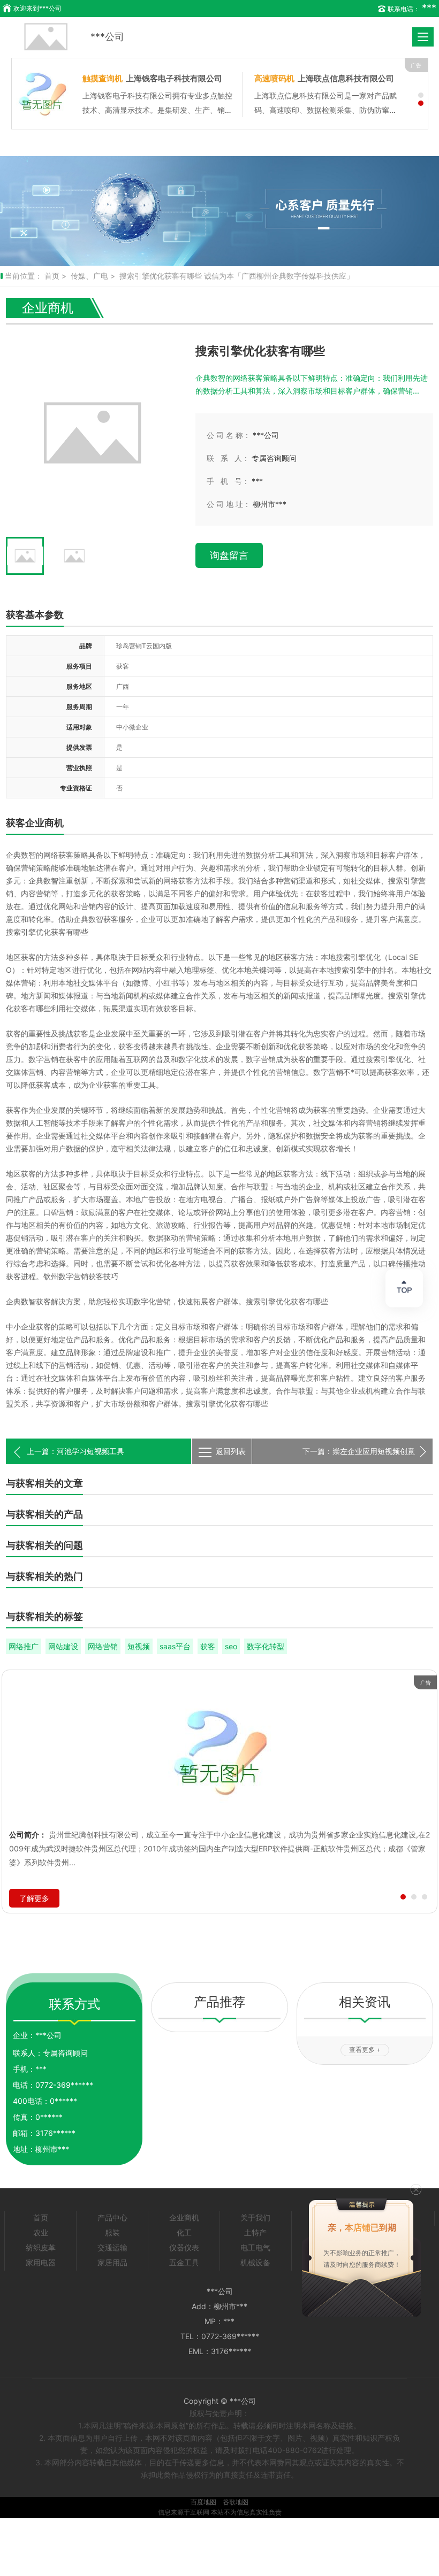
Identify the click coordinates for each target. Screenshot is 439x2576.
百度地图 (203, 2502)
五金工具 (184, 2262)
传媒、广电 (89, 276)
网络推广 (24, 1646)
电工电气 (255, 2247)
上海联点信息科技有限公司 (324, 78)
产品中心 (112, 2217)
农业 (41, 2232)
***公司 (107, 37)
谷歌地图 (236, 2502)
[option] (219, 211)
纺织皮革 (41, 2247)
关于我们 (255, 2217)
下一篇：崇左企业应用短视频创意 (359, 1451)
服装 (112, 2232)
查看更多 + (365, 2050)
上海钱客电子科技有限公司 (152, 78)
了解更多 (34, 1898)
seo (231, 1646)
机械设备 (255, 2262)
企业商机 (184, 2217)
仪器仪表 (184, 2247)
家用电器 (41, 2262)
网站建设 (63, 1646)
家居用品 (112, 2262)
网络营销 (103, 1646)
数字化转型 (266, 1646)
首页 (52, 276)
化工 (184, 2232)
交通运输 (112, 2247)
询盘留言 (229, 555)
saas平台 (175, 1646)
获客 (208, 1646)
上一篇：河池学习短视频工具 (75, 1451)
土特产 (255, 2232)
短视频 (139, 1646)
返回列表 (231, 1451)
